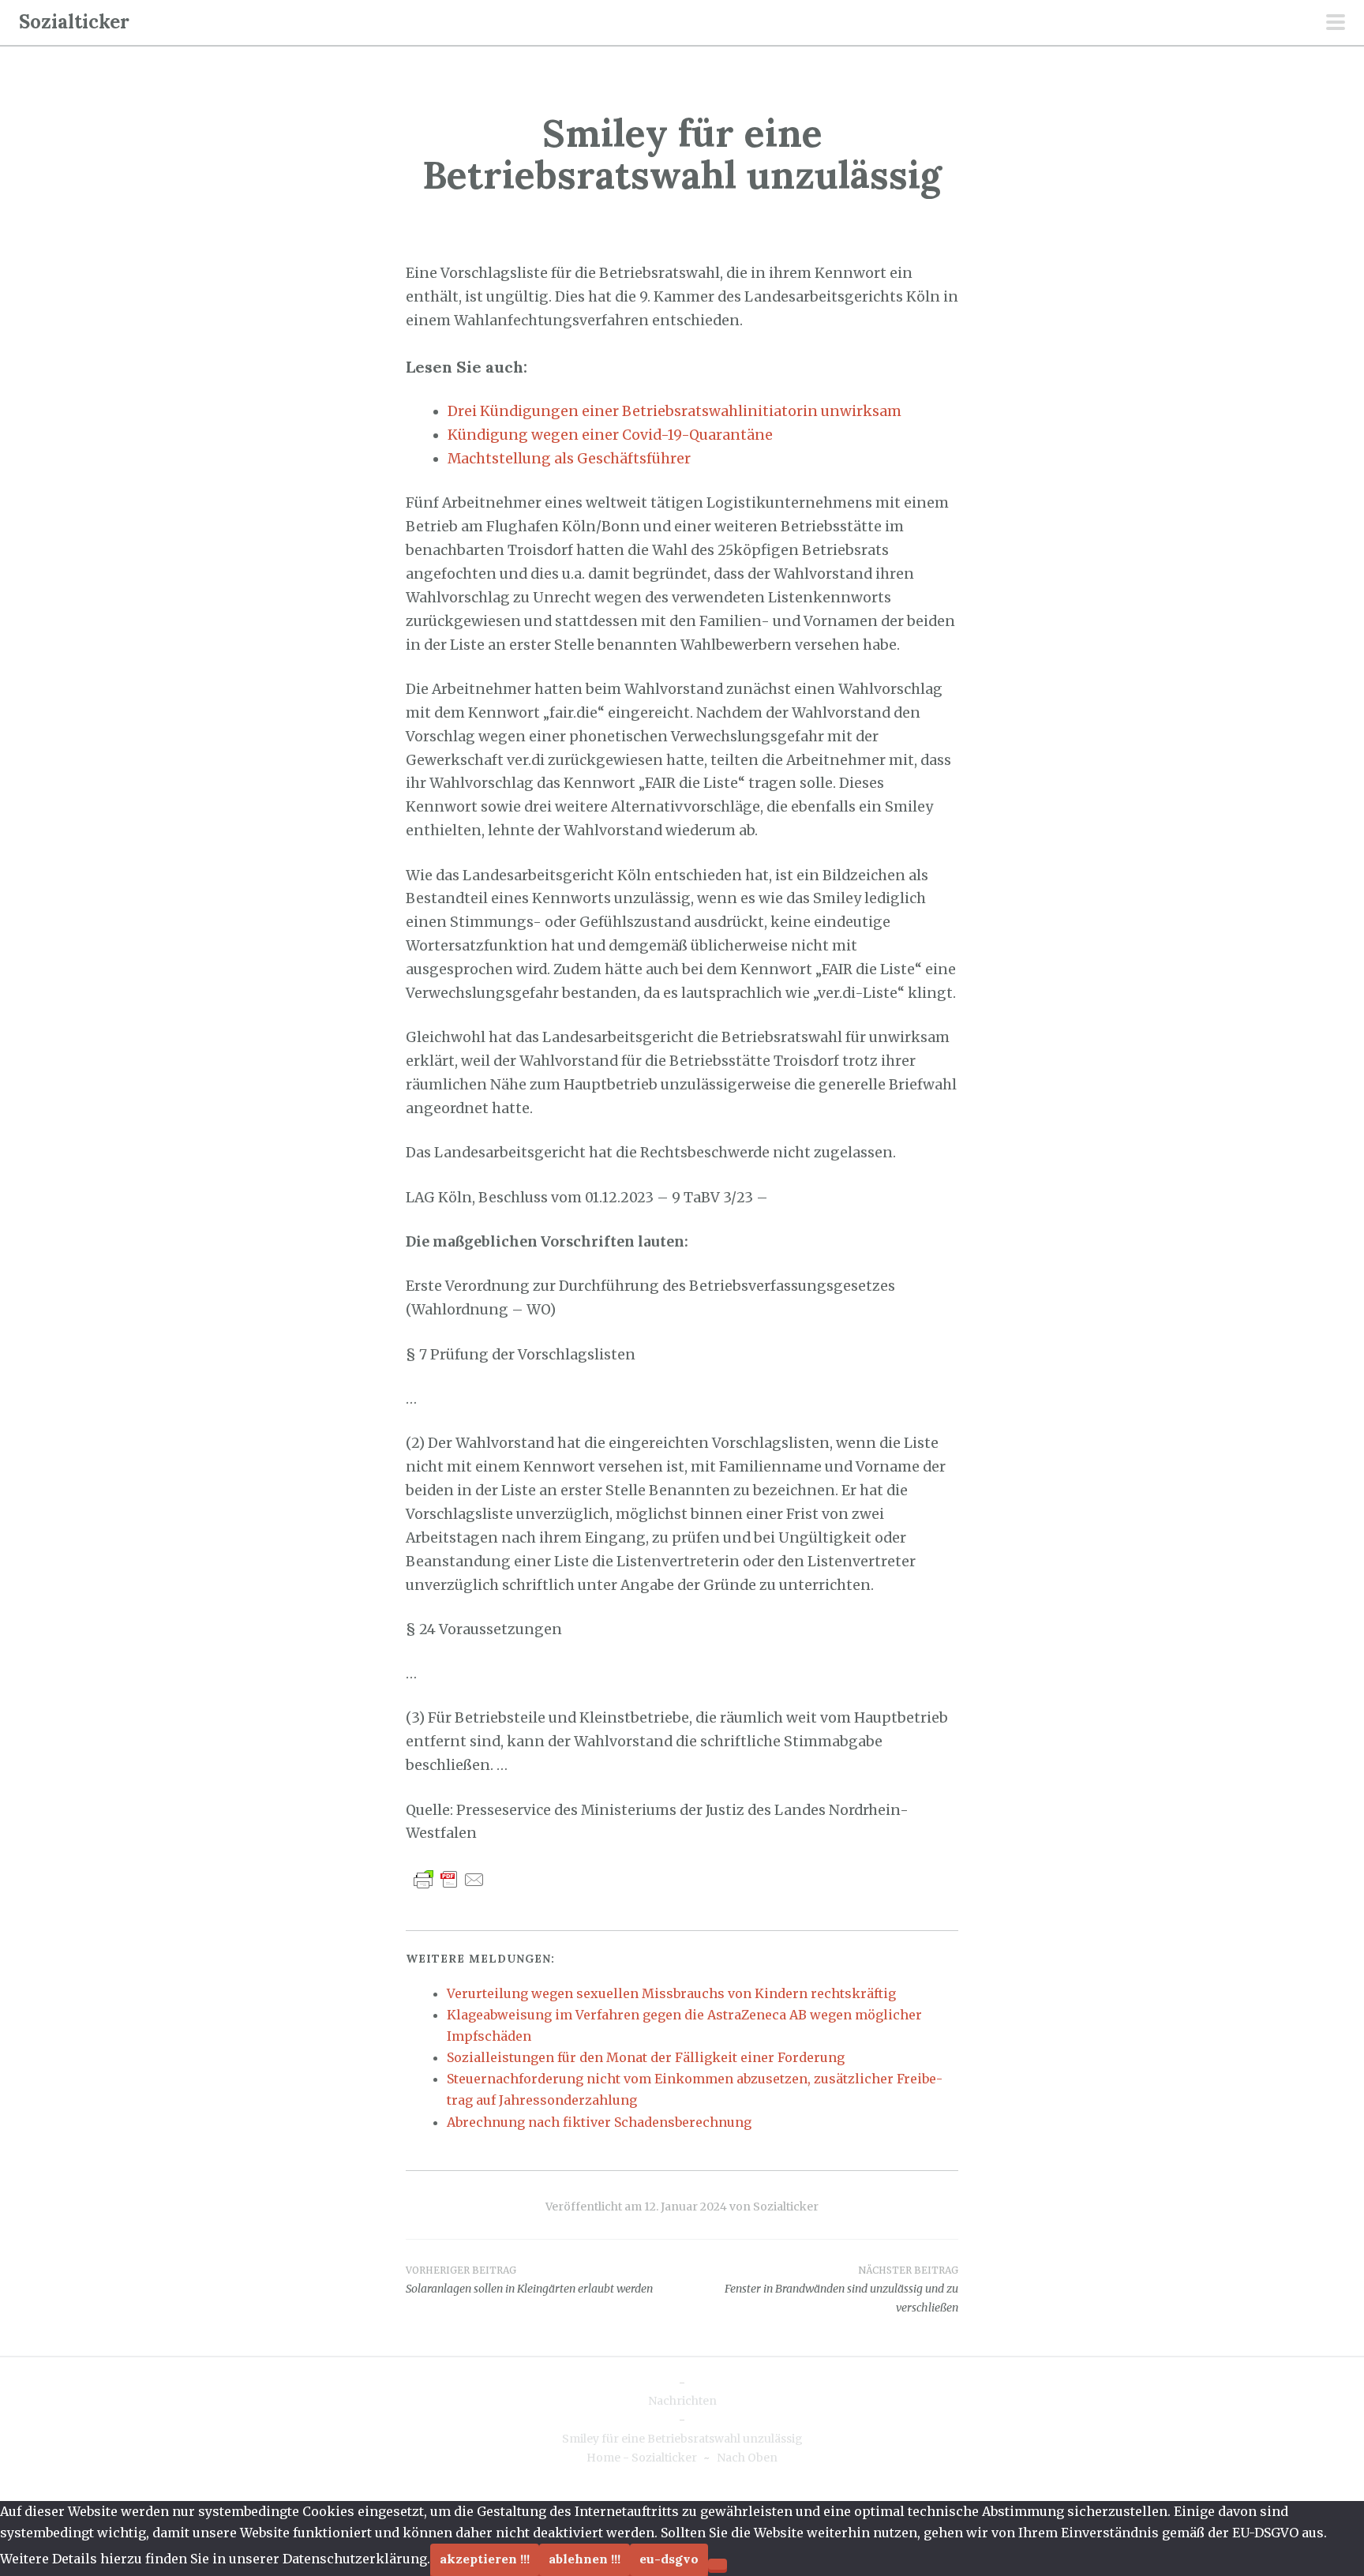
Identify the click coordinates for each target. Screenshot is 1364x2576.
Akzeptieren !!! (485, 2559)
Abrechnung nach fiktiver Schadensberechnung (599, 2122)
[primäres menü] (1336, 24)
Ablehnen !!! (585, 2559)
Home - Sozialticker (642, 2458)
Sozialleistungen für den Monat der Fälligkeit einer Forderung (646, 2057)
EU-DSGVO (669, 2559)
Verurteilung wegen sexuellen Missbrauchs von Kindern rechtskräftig (671, 1993)
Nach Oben (747, 2458)
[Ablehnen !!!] (718, 2564)
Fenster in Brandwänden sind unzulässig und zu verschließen (841, 2289)
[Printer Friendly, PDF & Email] (449, 1879)
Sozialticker (74, 22)
